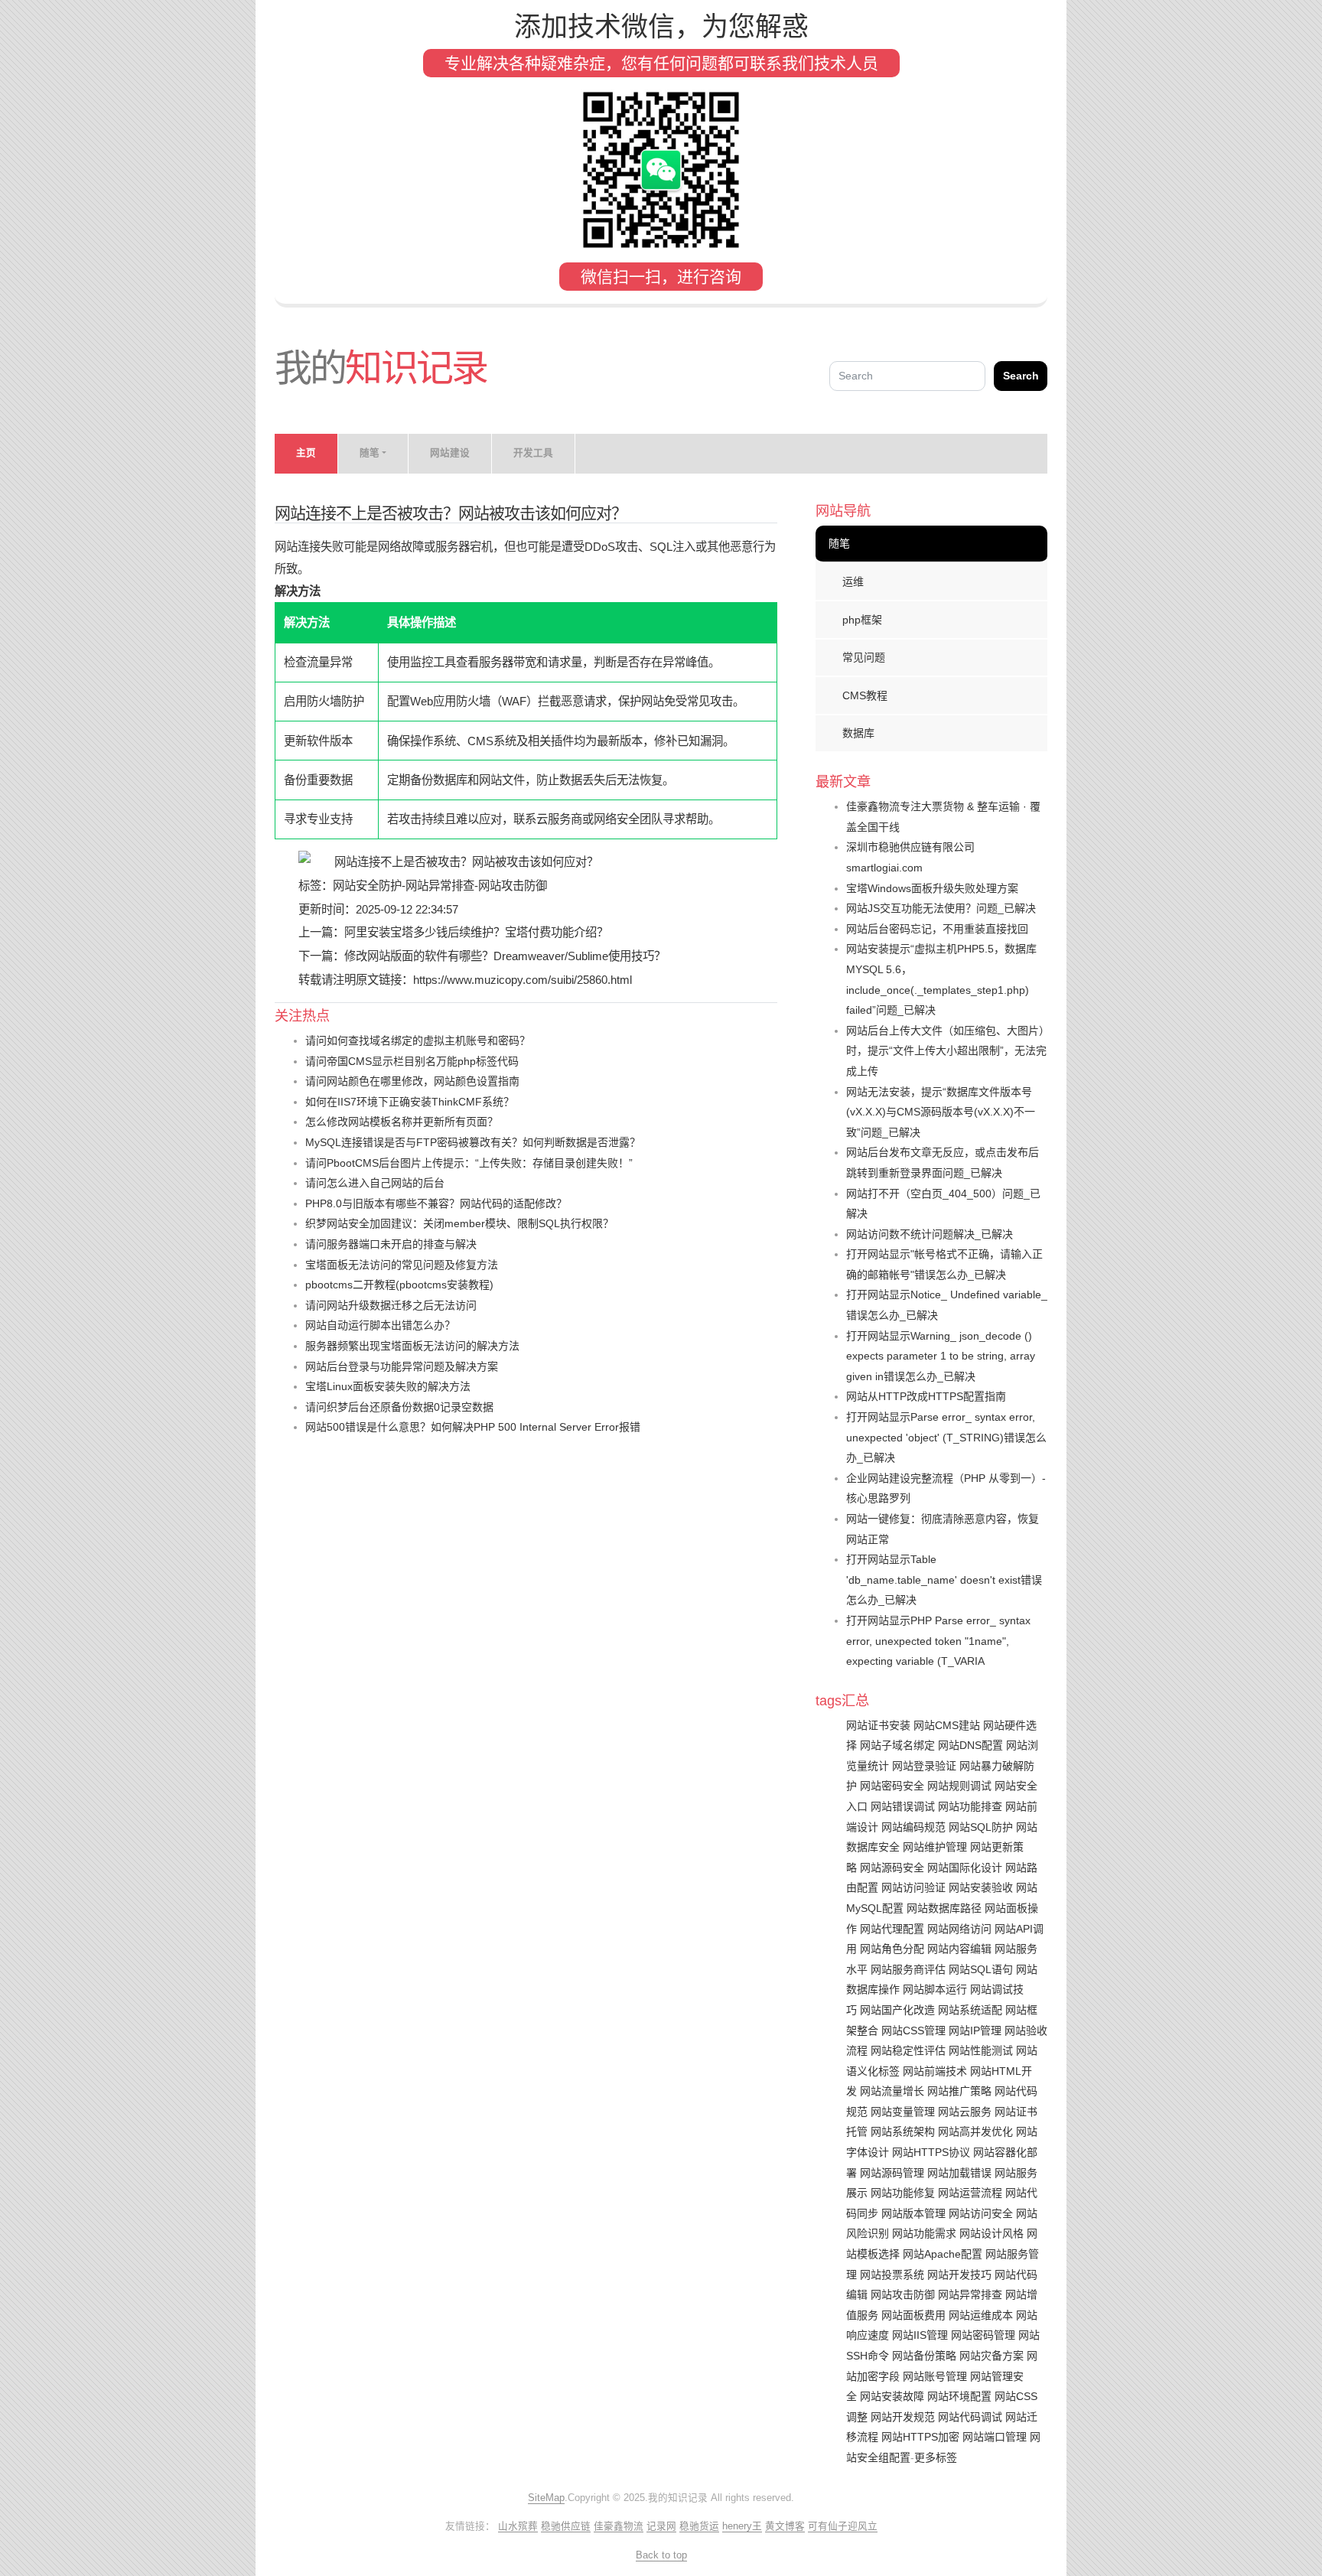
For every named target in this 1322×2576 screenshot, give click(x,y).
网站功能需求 (924, 2233)
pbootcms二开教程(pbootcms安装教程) (399, 1285)
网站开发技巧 (959, 2275)
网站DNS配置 (970, 1745)
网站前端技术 (935, 2071)
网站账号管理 (935, 2376)
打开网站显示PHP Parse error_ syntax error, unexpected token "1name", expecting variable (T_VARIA (938, 1641)
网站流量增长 (892, 2091)
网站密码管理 (983, 2335)
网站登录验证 (924, 1766)
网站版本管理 (913, 2213)
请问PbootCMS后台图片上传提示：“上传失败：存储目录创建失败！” (469, 1163)
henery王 (742, 2526)
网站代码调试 (970, 2417)
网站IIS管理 (920, 2335)
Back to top (661, 2555)
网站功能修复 (903, 2193)
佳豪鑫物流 (619, 2526)
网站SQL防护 (981, 1827)
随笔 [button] (370, 453)
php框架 (862, 620)
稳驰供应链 (566, 2526)
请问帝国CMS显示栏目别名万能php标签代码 (412, 1061)
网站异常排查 (440, 886)
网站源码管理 (892, 2173)
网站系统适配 (970, 2010)
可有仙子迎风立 (843, 2526)
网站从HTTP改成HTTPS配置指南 (926, 1396)
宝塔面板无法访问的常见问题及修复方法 (402, 1265)
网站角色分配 (892, 1949)
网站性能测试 (981, 2050)
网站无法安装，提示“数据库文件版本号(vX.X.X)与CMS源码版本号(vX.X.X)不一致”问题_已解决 (941, 1112)
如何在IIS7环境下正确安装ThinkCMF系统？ (410, 1102)
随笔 (839, 543)
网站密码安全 (892, 1786)
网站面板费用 (913, 2315)
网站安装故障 (892, 2396)
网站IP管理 (975, 2031)
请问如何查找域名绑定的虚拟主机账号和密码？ (418, 1040)
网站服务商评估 (908, 1969)
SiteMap (546, 2498)
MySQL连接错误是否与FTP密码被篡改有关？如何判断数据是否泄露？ (473, 1142)
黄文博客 (785, 2526)
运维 (853, 581)
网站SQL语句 (981, 1969)
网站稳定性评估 (908, 2050)
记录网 (661, 2526)
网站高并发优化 (975, 2131)
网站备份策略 (924, 2356)
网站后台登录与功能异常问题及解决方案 (402, 1366)
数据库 (858, 733)
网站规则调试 (959, 1786)
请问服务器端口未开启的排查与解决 (391, 1244)
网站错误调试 (903, 1806)
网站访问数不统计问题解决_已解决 (930, 1234)
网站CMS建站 (947, 1725)
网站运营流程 (970, 2193)
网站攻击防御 (513, 886)
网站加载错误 (959, 2173)
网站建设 (450, 453)
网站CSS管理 (913, 2031)
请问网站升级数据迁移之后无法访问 (391, 1305)
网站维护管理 (935, 1847)
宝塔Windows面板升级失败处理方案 (932, 888)
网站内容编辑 (959, 1949)
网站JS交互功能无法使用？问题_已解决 (941, 908)
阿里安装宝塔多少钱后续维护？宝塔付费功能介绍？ (476, 932)
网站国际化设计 (965, 1868)
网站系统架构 (903, 2131)
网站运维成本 (981, 2315)
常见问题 (864, 657)
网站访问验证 (913, 1887)
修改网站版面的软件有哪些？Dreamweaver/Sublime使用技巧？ (505, 956)
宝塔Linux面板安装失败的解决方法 (388, 1386)
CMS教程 (865, 695)
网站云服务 (965, 2112)
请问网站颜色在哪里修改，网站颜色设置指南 (412, 1081)
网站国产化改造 (897, 2010)
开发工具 (533, 453)
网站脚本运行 (935, 1989)
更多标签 (936, 2457)
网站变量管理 (903, 2112)
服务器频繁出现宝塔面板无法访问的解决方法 (412, 1346)
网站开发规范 (903, 2417)
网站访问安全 (981, 2213)
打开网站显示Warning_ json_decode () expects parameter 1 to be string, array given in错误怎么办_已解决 (941, 1356)
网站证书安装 (878, 1725)
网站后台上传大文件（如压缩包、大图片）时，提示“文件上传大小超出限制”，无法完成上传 (946, 1051)
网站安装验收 (981, 1887)
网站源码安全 (892, 1868)
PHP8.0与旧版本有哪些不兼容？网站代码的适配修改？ (436, 1203)
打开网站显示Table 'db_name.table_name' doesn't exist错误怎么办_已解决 (944, 1579)
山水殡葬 (518, 2526)
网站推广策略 (959, 2091)
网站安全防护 (367, 886)
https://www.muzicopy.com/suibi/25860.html (523, 980)
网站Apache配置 (943, 2254)
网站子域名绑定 (897, 1745)
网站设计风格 (991, 2233)
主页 (306, 453)
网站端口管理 (995, 2437)
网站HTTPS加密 (920, 2437)
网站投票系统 (892, 2275)
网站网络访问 (959, 1929)
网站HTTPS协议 (931, 2152)
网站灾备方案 (991, 2356)
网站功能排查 (970, 1806)
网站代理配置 (892, 1929)
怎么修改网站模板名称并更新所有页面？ (402, 1122)
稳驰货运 (699, 2526)
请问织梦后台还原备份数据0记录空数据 (399, 1407)
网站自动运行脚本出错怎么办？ (380, 1325)
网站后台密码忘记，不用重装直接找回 (937, 929)
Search (1021, 376)
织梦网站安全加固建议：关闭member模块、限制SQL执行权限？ (459, 1223)
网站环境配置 (959, 2396)
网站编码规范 (913, 1827)
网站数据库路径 (944, 1908)
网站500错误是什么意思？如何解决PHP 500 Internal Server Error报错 (473, 1427)
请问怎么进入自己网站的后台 (375, 1183)
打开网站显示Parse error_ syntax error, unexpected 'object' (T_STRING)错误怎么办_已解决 (946, 1437)
